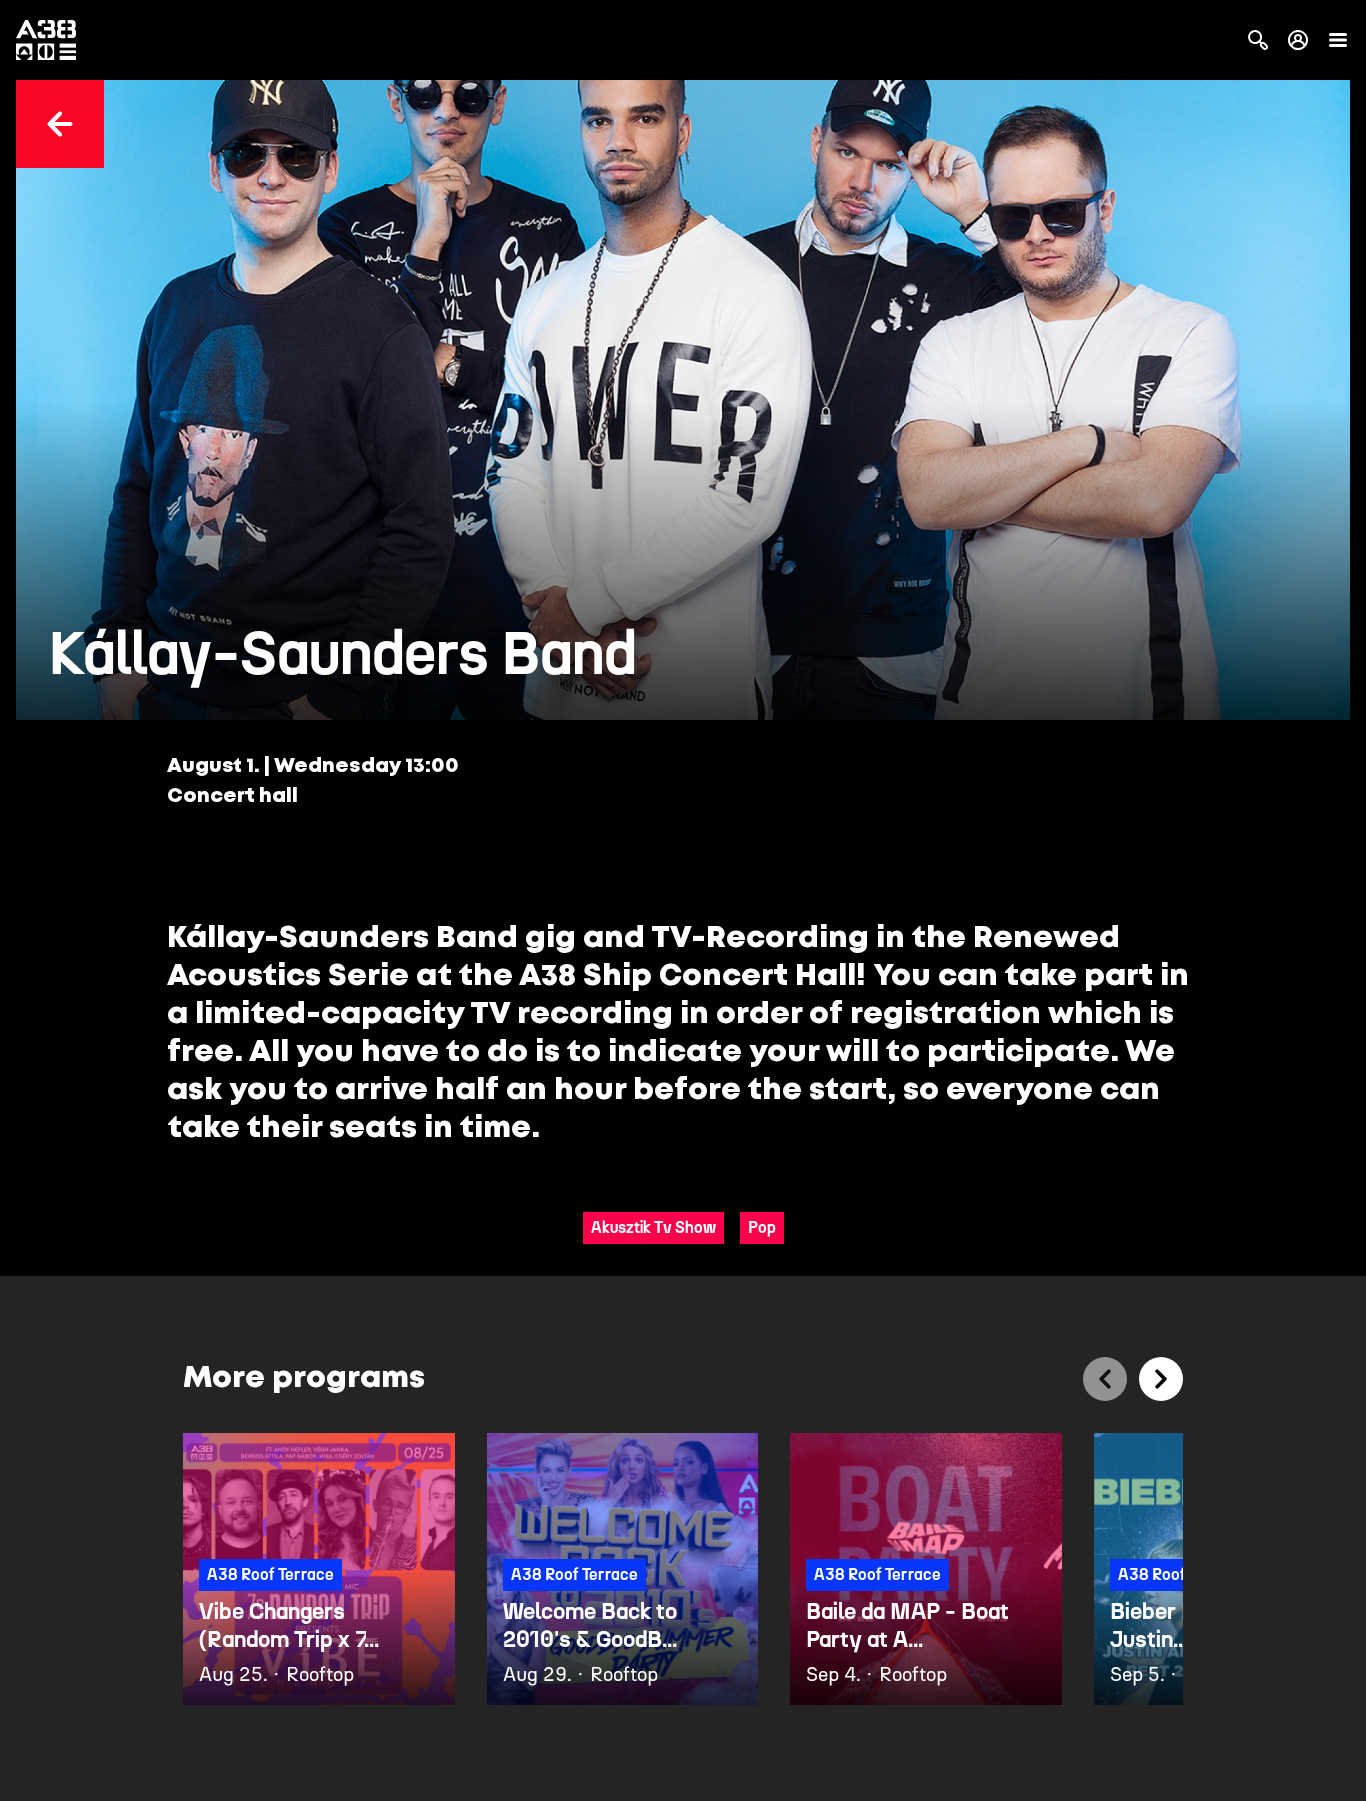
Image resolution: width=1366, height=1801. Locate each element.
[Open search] (1258, 40)
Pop (762, 1227)
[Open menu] (1338, 40)
